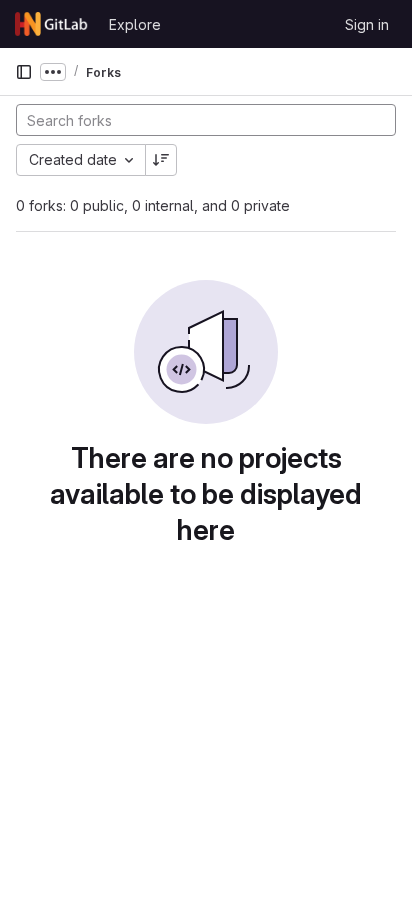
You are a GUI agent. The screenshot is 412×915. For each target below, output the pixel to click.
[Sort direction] (161, 160)
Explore (135, 24)
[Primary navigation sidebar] (24, 72)
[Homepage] (52, 24)
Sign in (367, 24)
